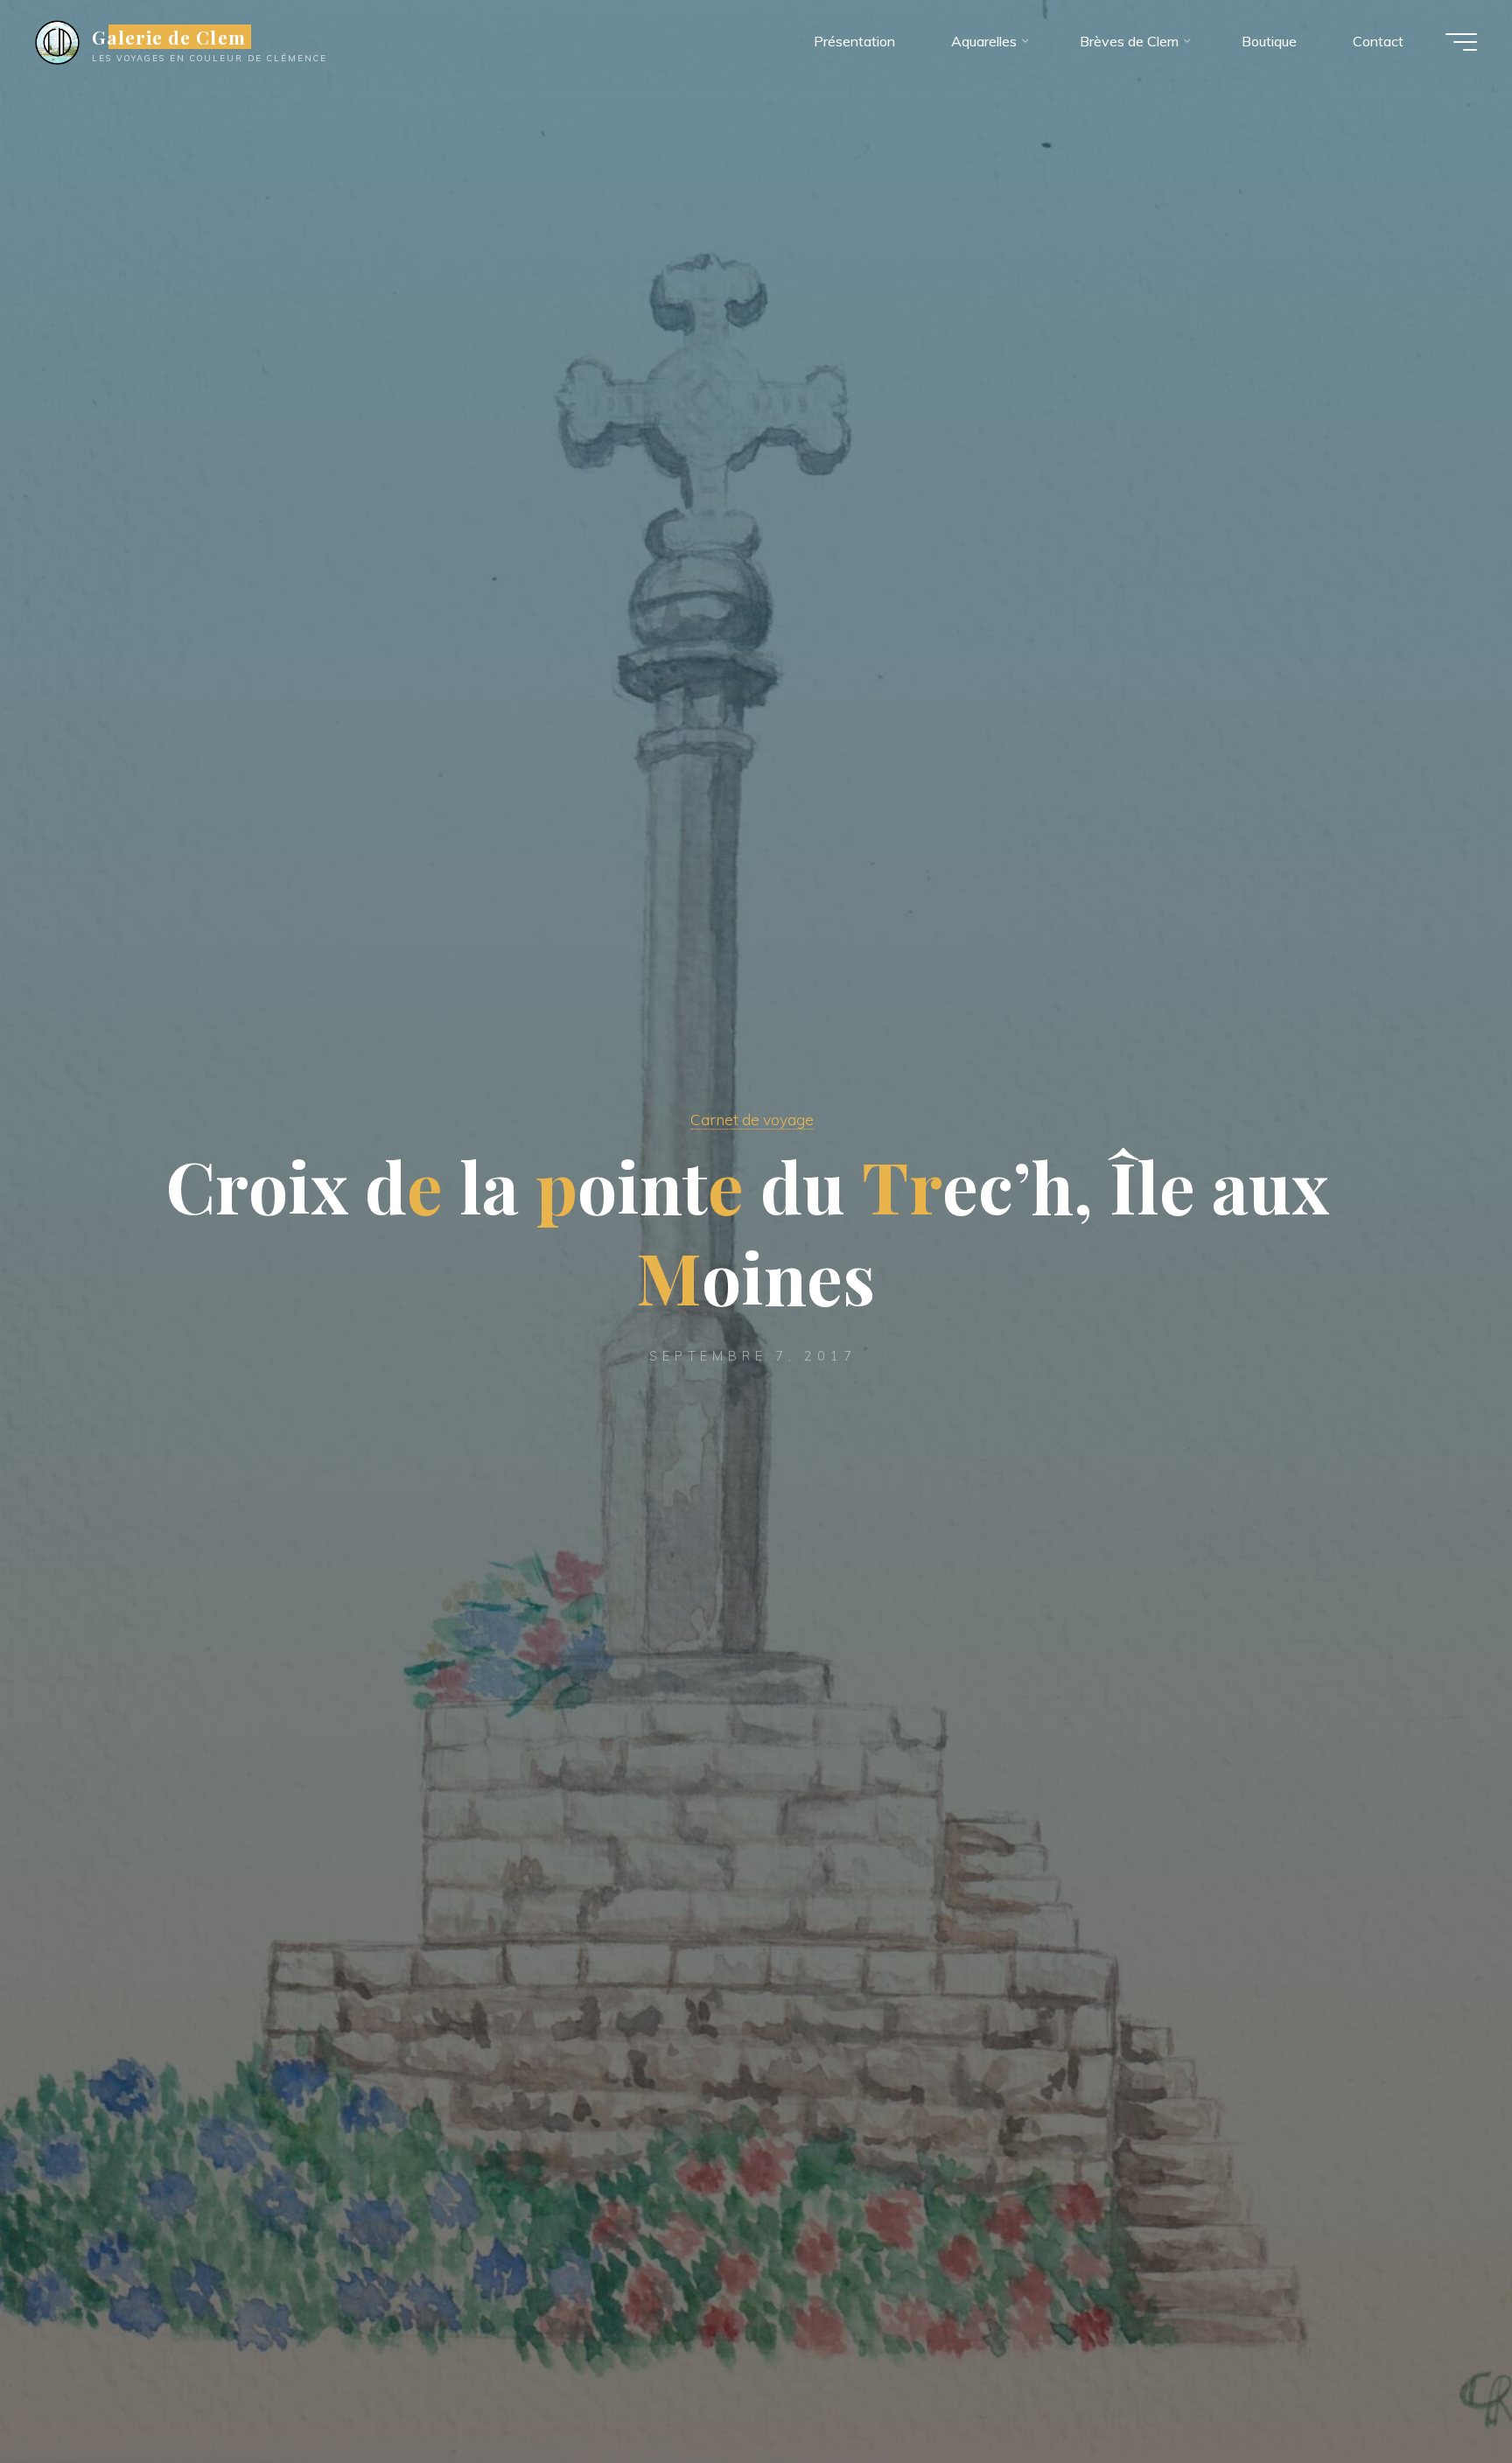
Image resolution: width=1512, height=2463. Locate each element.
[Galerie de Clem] (57, 41)
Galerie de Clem (169, 37)
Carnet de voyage (752, 1119)
